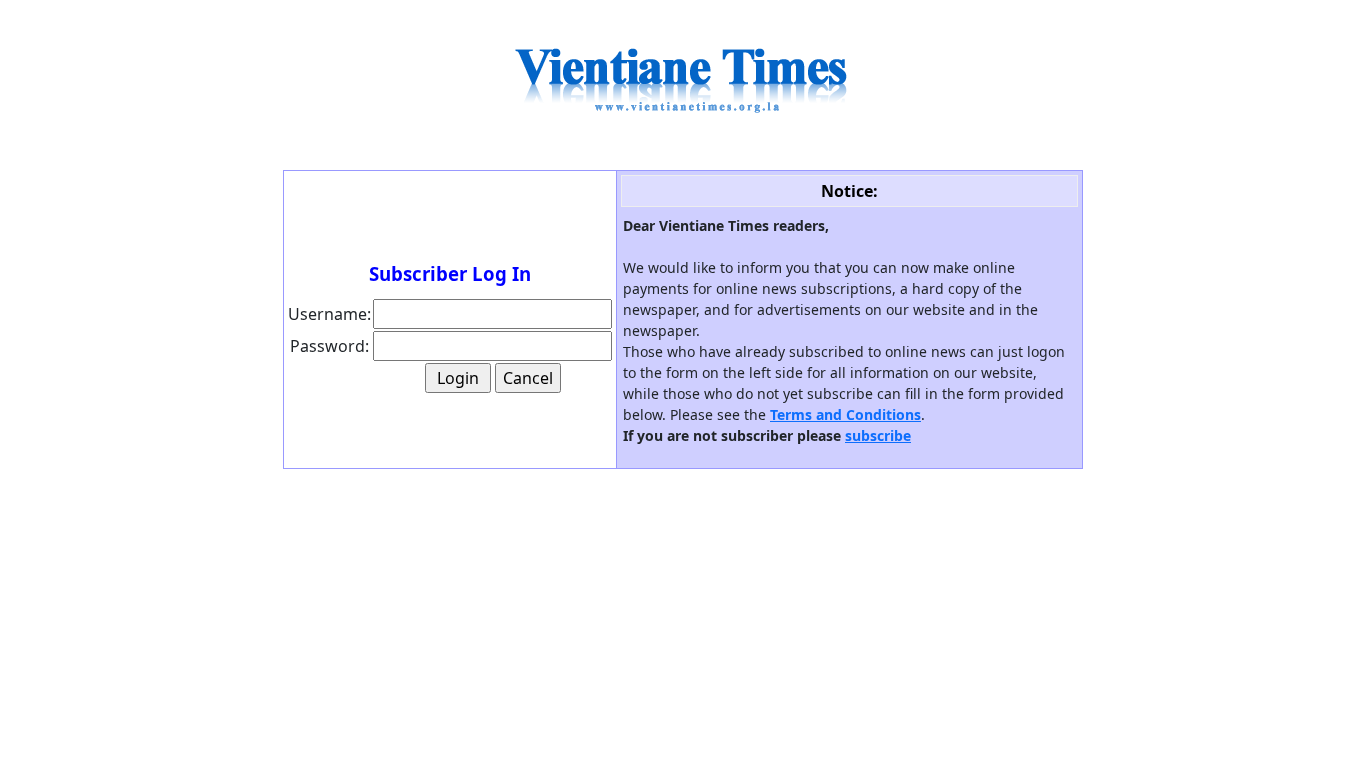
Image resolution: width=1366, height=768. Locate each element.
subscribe (878, 435)
